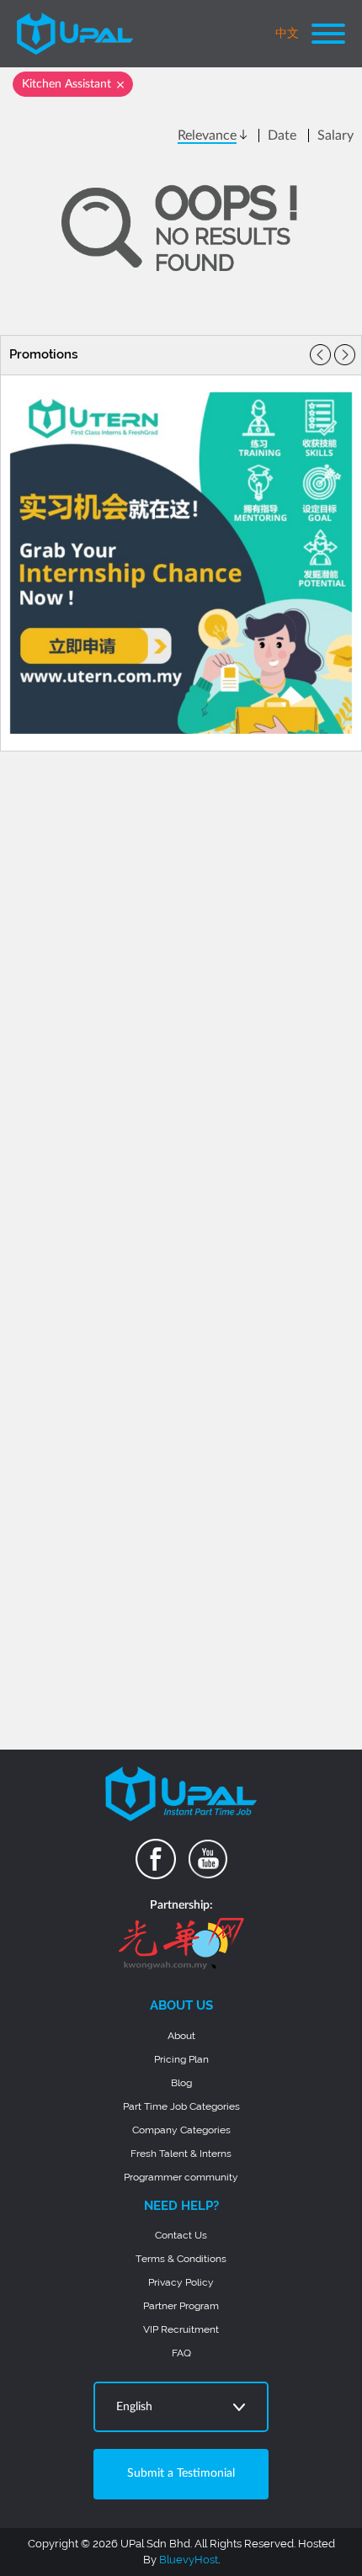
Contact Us (181, 2235)
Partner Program (181, 2306)
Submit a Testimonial (181, 2473)
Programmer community (181, 2177)
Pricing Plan (181, 2059)
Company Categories (181, 2130)
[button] (345, 355)
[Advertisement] (181, 865)
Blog (181, 2083)
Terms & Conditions (181, 2259)
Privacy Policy (181, 2282)
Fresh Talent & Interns (181, 2154)
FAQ (181, 2353)
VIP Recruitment (181, 2329)
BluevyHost (189, 2560)
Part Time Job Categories (181, 2106)
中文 (287, 34)
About (181, 2036)
